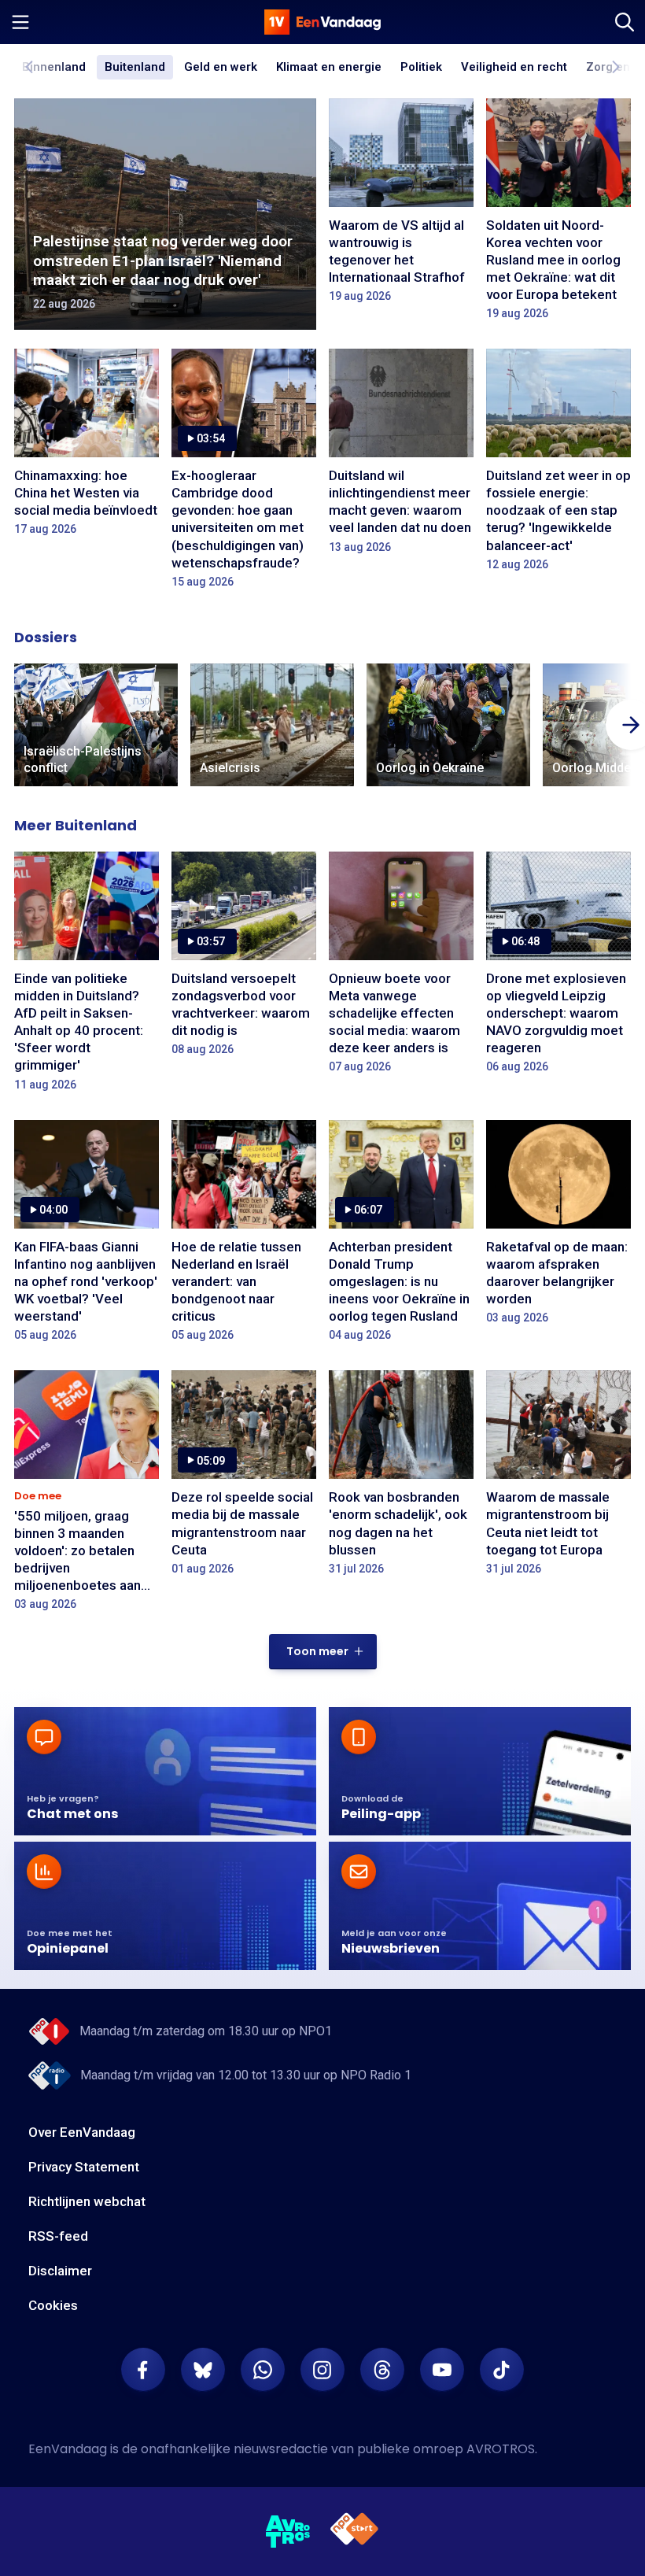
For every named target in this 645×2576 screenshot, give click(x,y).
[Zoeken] (625, 22)
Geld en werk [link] (221, 68)
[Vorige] (30, 67)
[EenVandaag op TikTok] (502, 2370)
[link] (96, 725)
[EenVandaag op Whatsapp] (263, 2370)
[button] (323, 1652)
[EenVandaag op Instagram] (322, 2370)
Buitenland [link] (135, 67)
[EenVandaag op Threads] (382, 2370)
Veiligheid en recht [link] (514, 68)
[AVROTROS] (288, 2532)
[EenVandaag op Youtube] (442, 2370)
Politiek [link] (421, 67)
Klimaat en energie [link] (329, 68)
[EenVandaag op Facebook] (143, 2370)
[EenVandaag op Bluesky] (203, 2370)
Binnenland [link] (54, 67)
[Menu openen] (20, 22)
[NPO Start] (354, 2532)
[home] (322, 22)
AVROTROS (501, 2449)
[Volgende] (615, 67)
